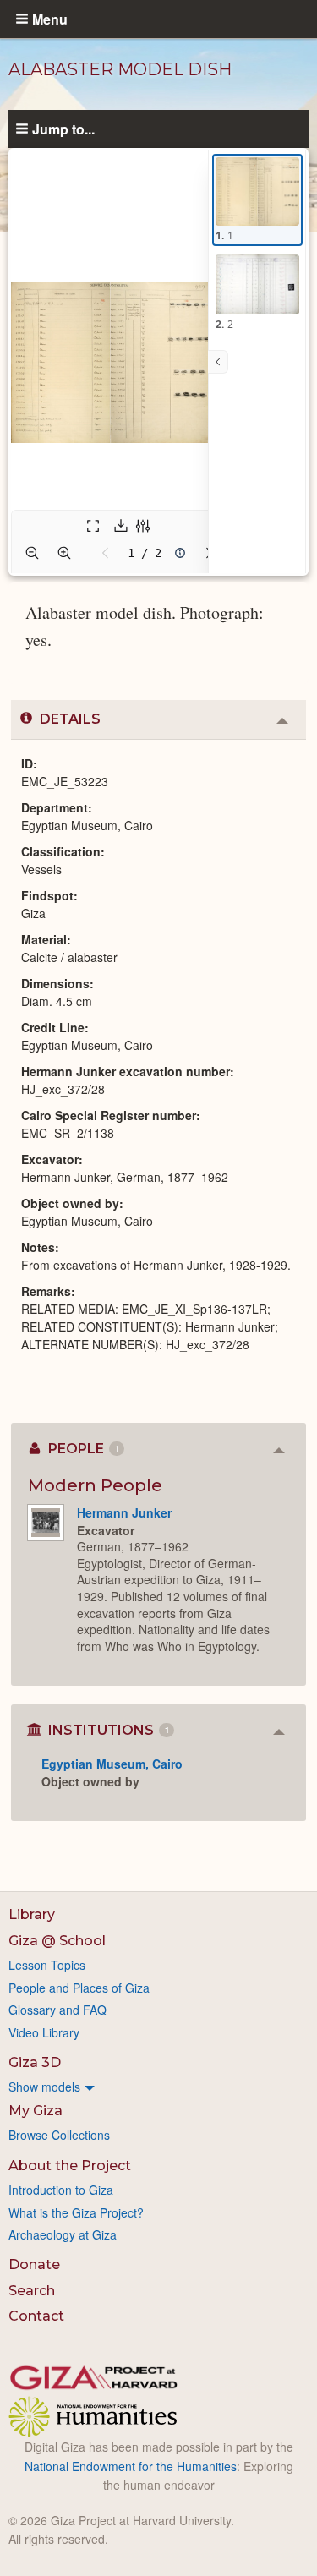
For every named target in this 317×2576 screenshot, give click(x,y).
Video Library (44, 2032)
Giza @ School (57, 1941)
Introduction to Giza (61, 2190)
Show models (44, 2087)
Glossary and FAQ (57, 2010)
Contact (36, 2316)
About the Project (70, 2166)
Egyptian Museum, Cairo (112, 1764)
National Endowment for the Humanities (131, 2466)
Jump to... (63, 129)
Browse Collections (59, 2135)
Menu (50, 19)
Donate (34, 2264)
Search (32, 2291)
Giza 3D (35, 2062)
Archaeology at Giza (63, 2234)
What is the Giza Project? (76, 2212)
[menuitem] (158, 2087)
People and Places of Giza (79, 1988)
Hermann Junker (124, 1512)
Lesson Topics (47, 1965)
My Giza (36, 2111)
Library (32, 1914)
